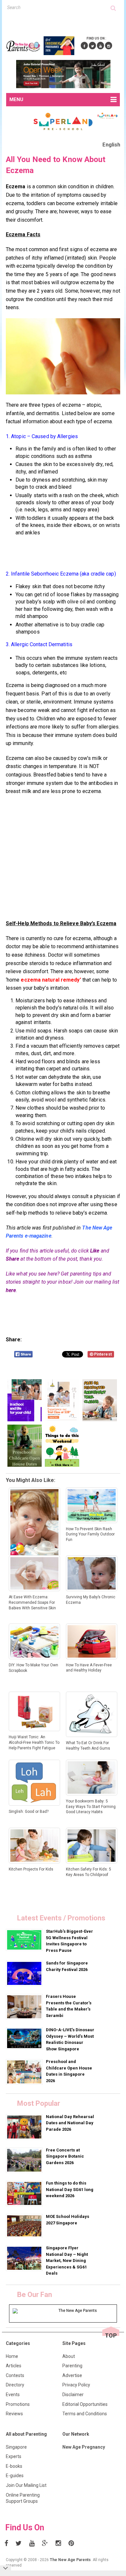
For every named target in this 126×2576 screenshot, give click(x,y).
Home (12, 2356)
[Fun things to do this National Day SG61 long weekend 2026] (25, 2193)
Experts (14, 2456)
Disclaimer (73, 2395)
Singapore (16, 2447)
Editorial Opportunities (85, 2404)
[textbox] (59, 7)
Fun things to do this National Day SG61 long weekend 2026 (70, 2189)
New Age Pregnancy (84, 2447)
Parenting (72, 2366)
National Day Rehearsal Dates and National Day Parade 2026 (70, 2123)
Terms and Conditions (85, 2414)
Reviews (14, 2414)
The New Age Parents (70, 2560)
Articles (14, 2366)
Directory (15, 2385)
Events (13, 2395)
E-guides (15, 2476)
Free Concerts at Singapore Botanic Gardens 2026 (65, 2156)
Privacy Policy (76, 2385)
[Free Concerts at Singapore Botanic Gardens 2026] (25, 2160)
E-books (14, 2466)
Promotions (18, 2404)
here (11, 1290)
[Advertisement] (66, 22)
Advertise (72, 2375)
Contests (15, 2375)
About (69, 2356)
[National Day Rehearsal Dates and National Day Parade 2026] (25, 2127)
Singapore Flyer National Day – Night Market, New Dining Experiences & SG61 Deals (67, 2261)
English (111, 145)
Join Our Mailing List (26, 2485)
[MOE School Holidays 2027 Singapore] (25, 2226)
